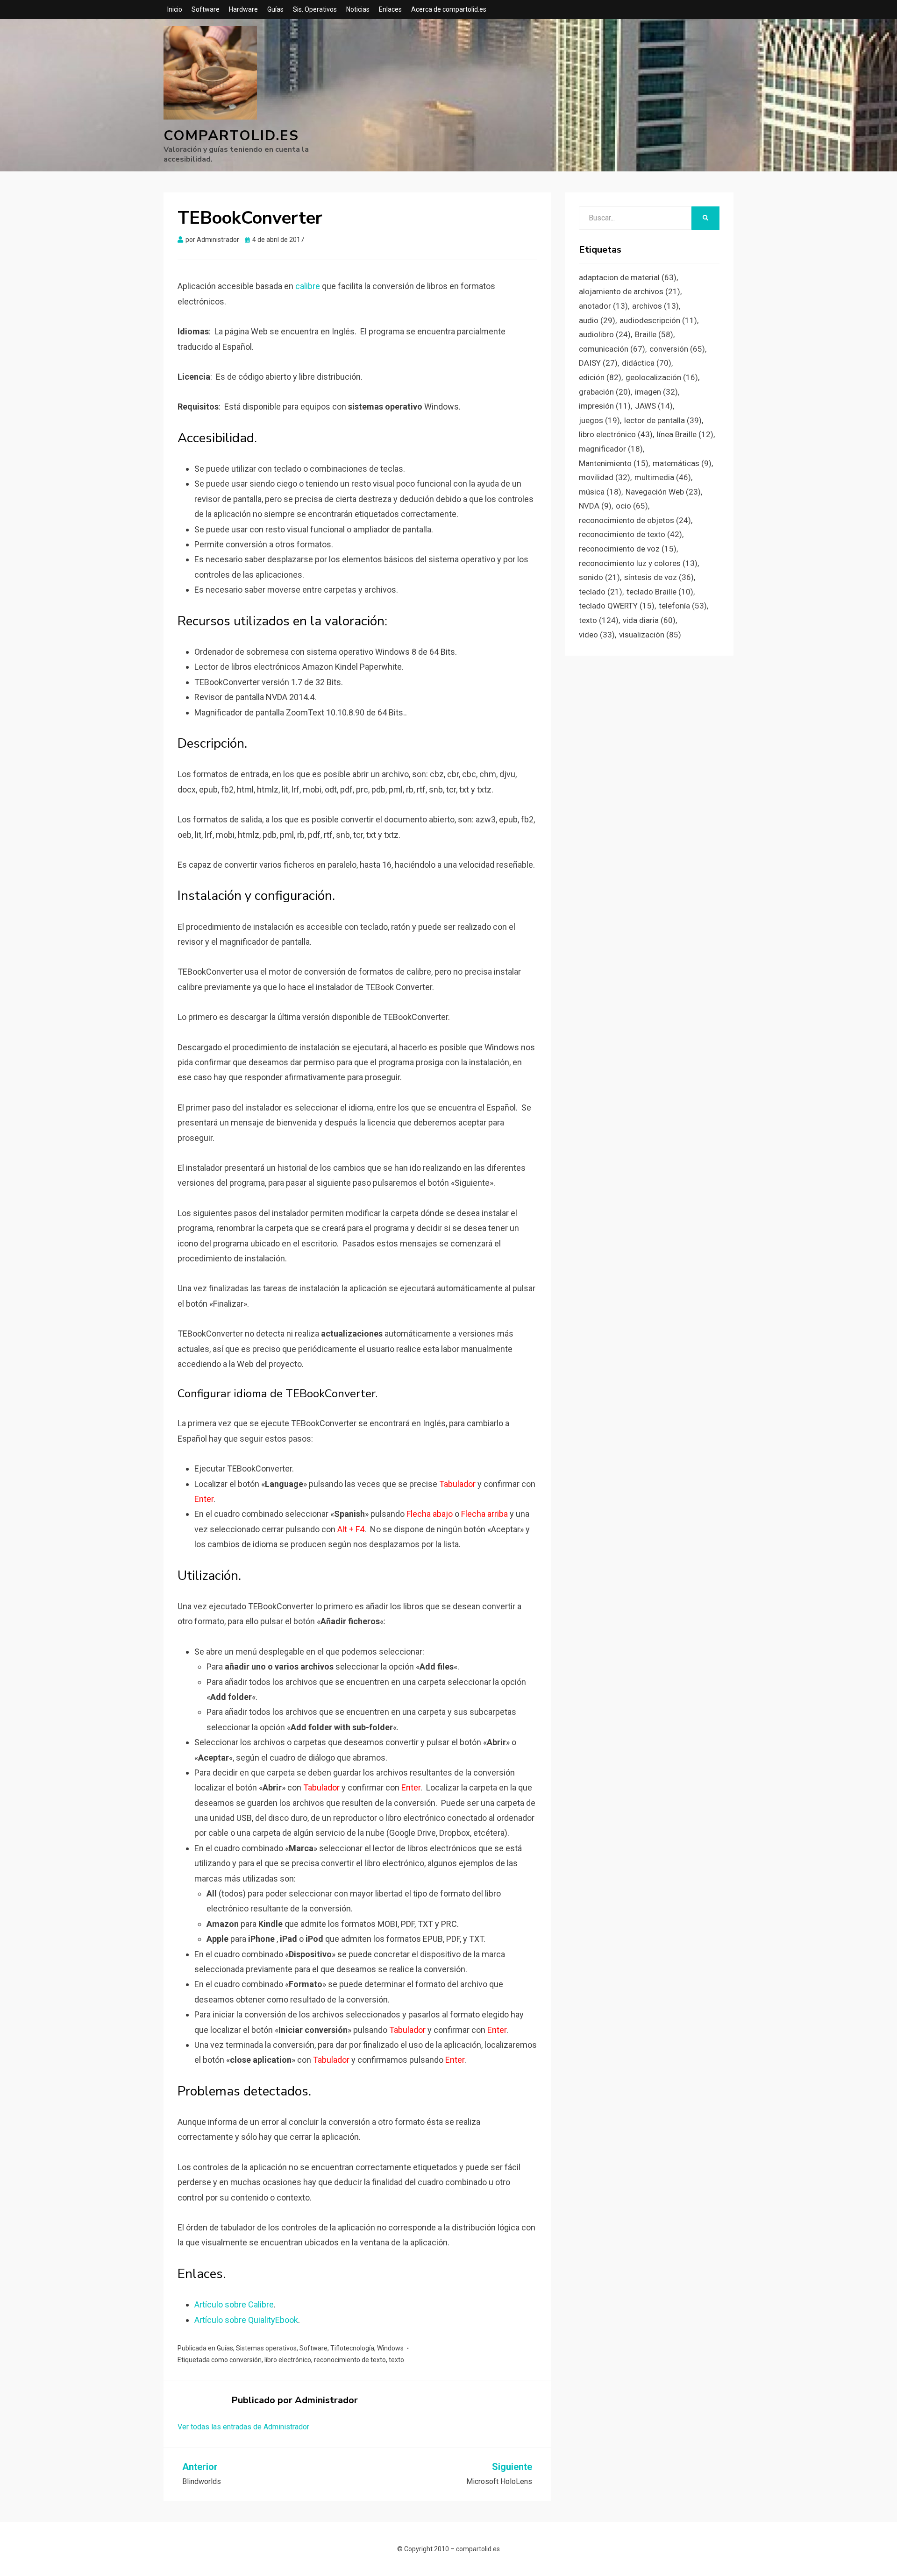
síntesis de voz (659, 577)
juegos (599, 420)
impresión (605, 406)
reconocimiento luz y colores (638, 563)
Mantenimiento (614, 463)
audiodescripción (658, 320)
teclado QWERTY (617, 606)
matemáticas (682, 463)
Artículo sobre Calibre (234, 2304)
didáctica (647, 363)
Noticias (358, 9)
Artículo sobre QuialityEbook (246, 2320)
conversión (246, 2360)
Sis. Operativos (315, 9)
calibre (309, 286)
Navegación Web (663, 492)
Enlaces (390, 9)
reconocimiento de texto (350, 2360)
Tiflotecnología (352, 2348)
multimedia (663, 477)
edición (600, 377)
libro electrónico (288, 2360)
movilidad (605, 477)
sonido (599, 577)
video (597, 635)
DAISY (598, 363)
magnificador (611, 449)
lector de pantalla (663, 420)
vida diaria (649, 620)
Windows (390, 2348)
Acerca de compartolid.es (449, 9)
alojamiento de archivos (630, 291)
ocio (632, 506)
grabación (605, 392)
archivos (655, 306)
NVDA (595, 506)
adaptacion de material (628, 277)
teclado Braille (660, 592)
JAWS (654, 406)
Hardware (243, 9)
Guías (275, 9)
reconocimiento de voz (628, 549)
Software (206, 9)
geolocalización (662, 377)
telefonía (683, 606)
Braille (654, 334)
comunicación (612, 349)
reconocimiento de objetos (635, 520)
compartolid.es (231, 136)
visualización (650, 635)
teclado (601, 592)
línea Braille (685, 434)
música (600, 492)
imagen (656, 392)
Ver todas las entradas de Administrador (243, 2427)
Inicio (175, 9)
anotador (603, 306)
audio (597, 320)
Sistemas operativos (266, 2348)
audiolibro (605, 334)
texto (396, 2360)
